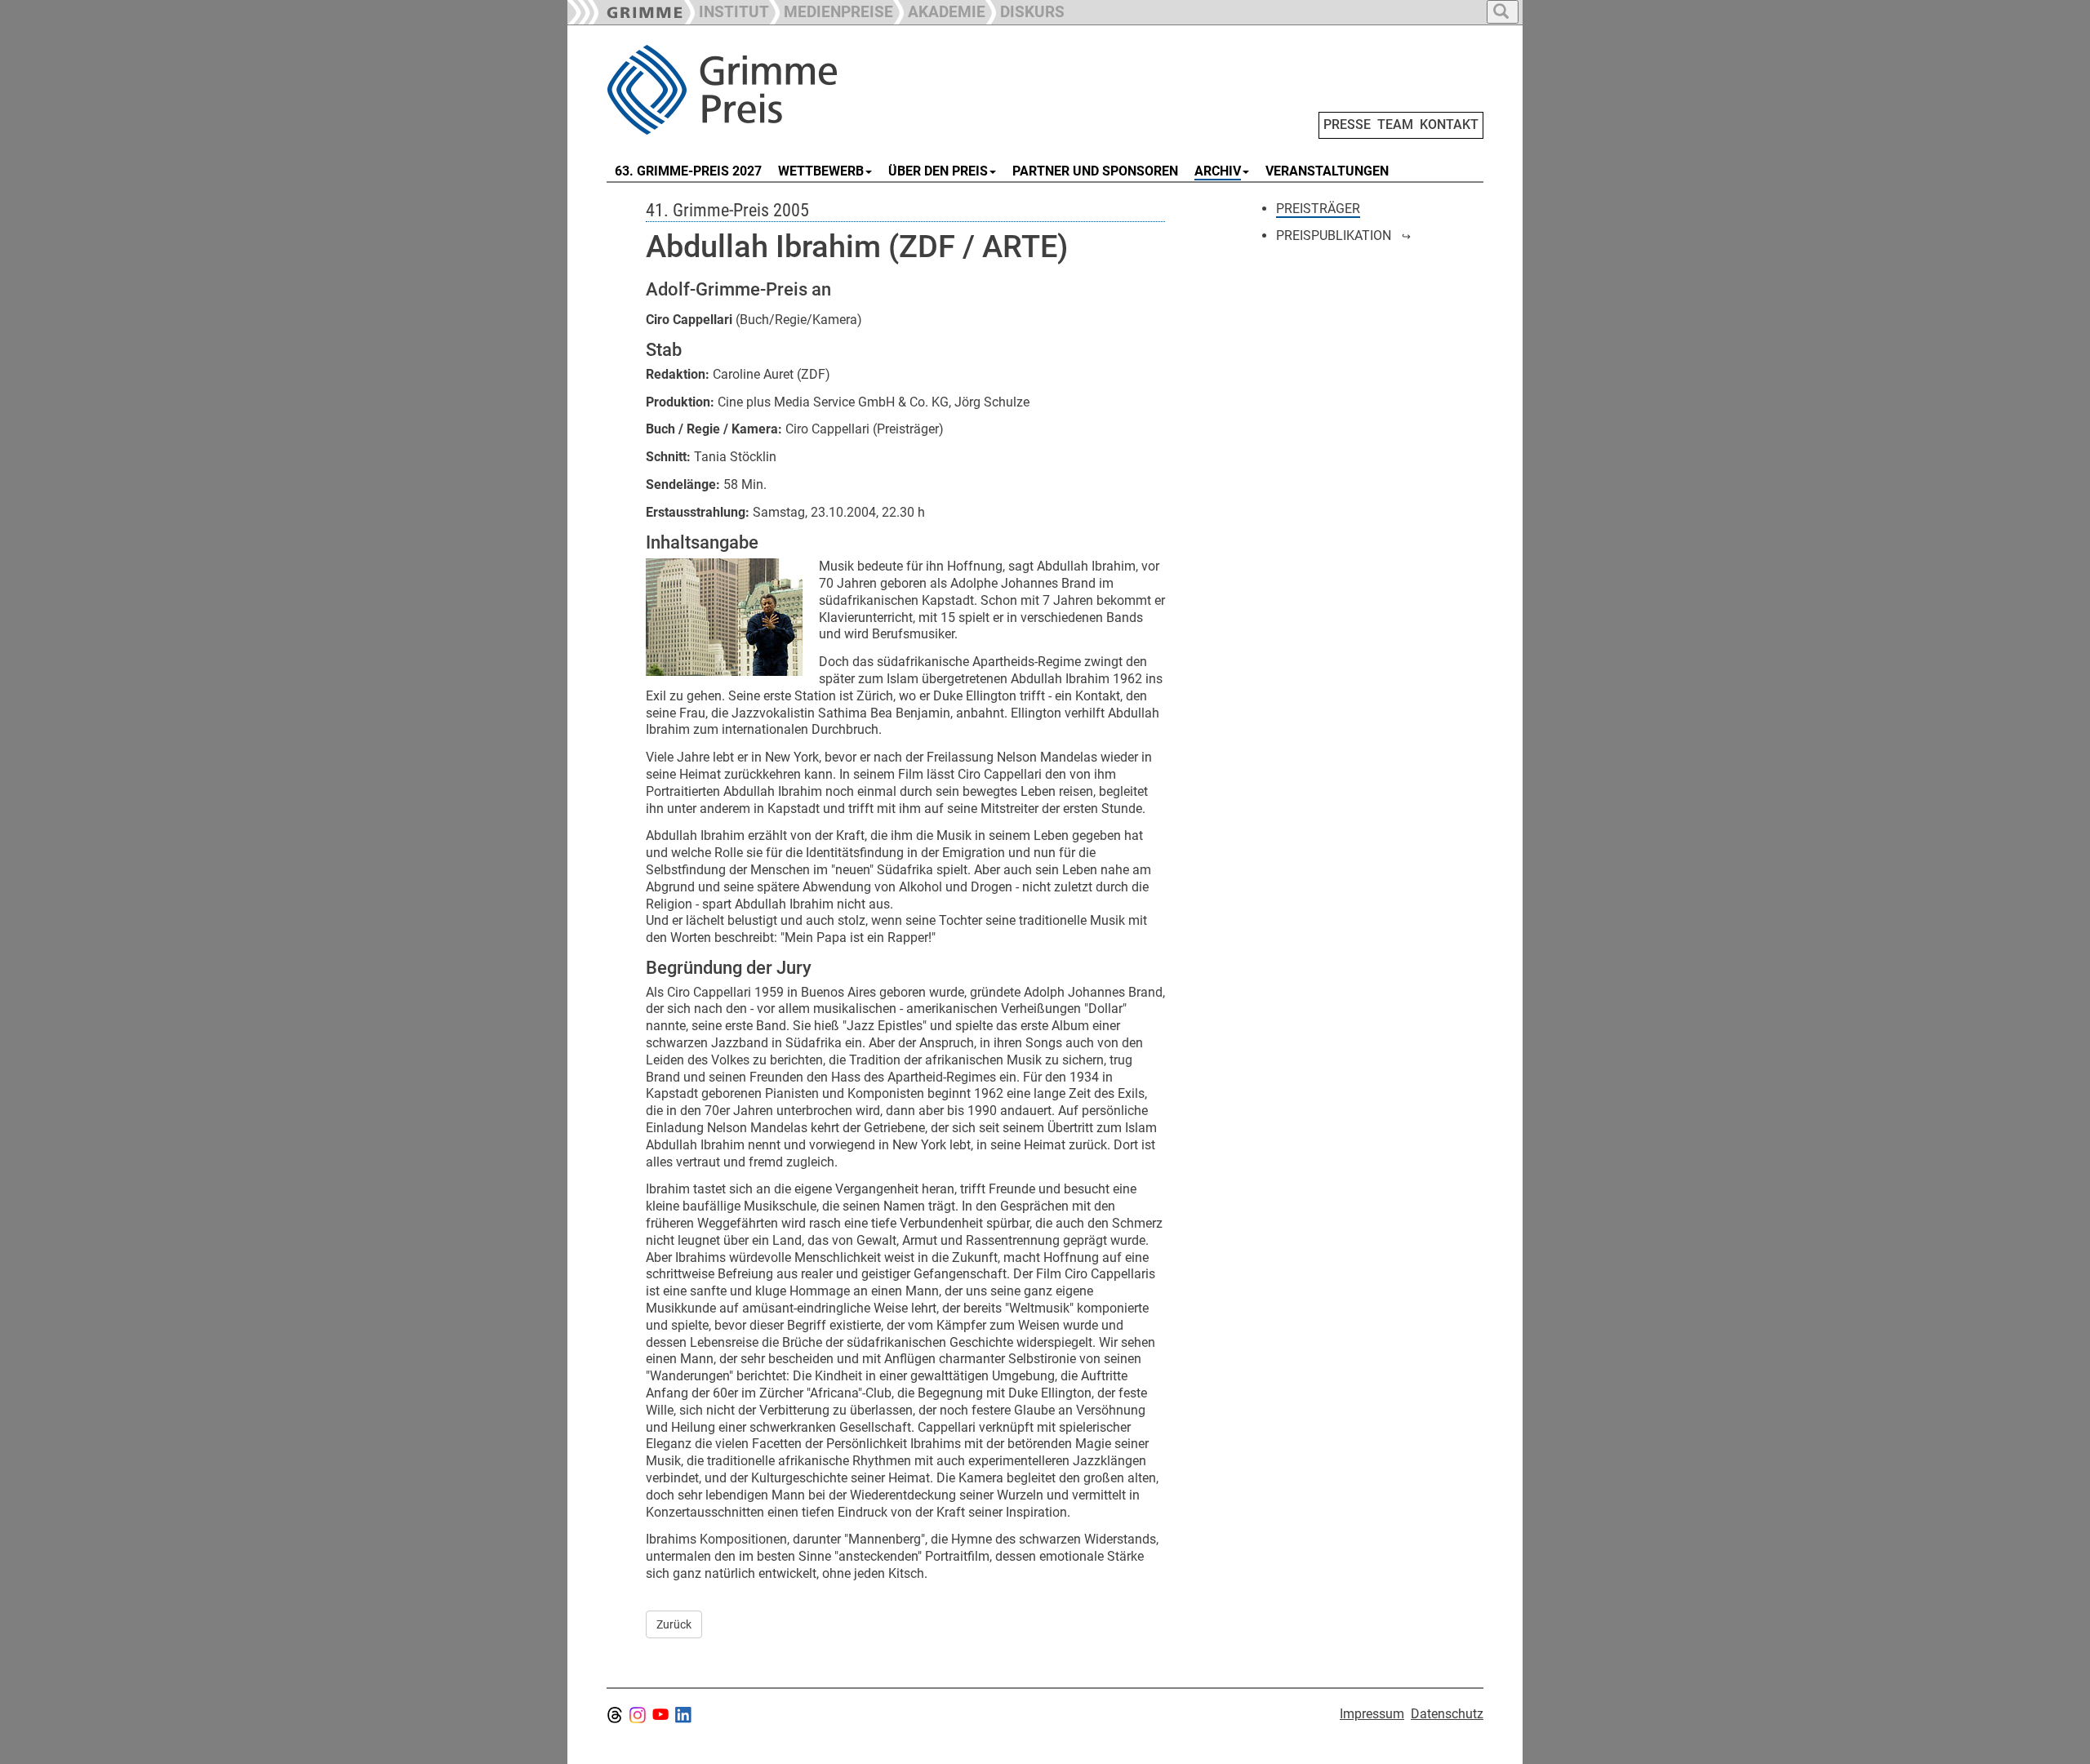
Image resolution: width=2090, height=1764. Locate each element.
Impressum (1372, 1714)
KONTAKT (1449, 124)
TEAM (1395, 124)
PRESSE (1347, 124)
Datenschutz (1447, 1714)
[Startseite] (790, 90)
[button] (831, 10)
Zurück (674, 1624)
